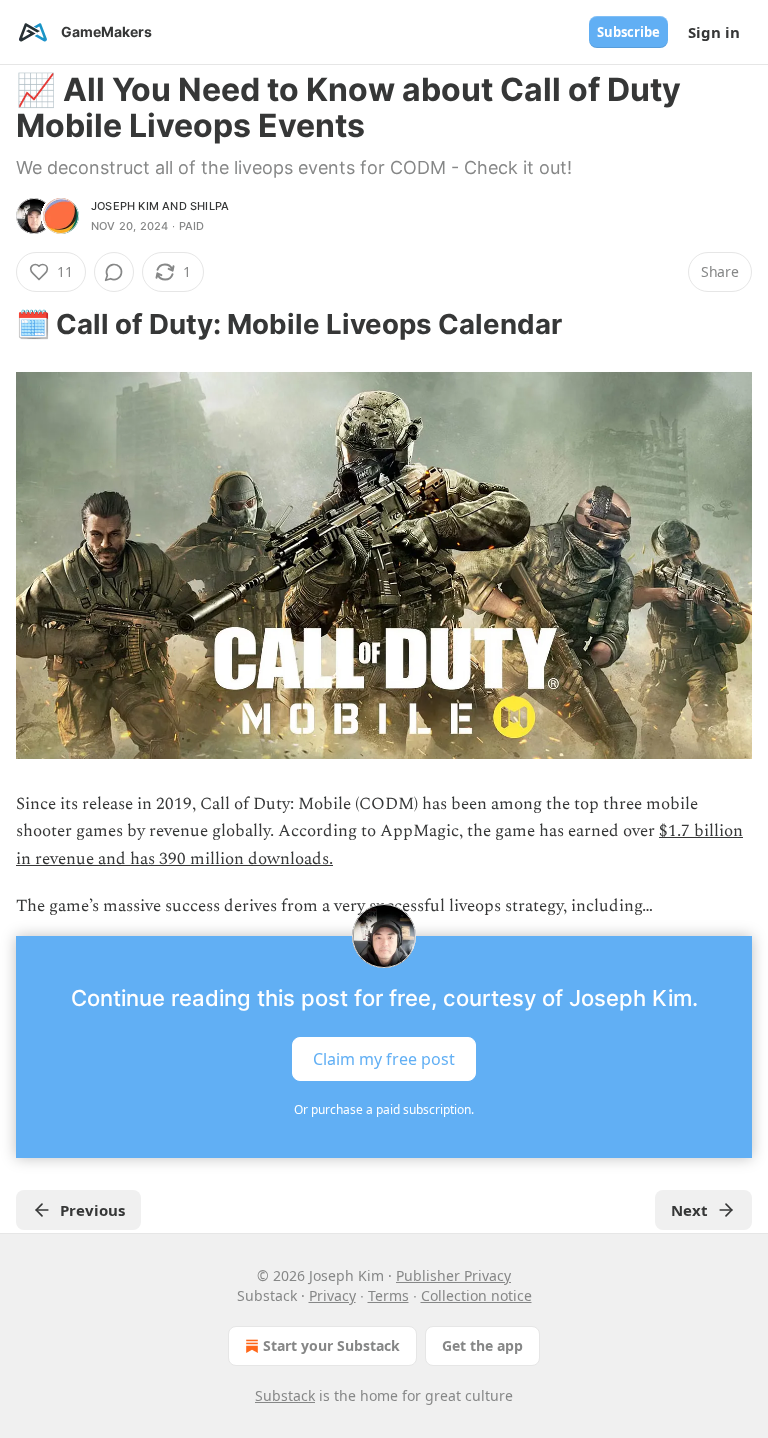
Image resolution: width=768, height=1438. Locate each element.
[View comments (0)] (114, 272)
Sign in (714, 32)
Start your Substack (331, 1345)
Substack (285, 1395)
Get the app (482, 1345)
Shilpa (209, 206)
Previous (92, 1210)
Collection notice (476, 1295)
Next (689, 1210)
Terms (388, 1295)
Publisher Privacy (453, 1275)
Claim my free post (384, 1059)
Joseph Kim (125, 206)
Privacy (332, 1295)
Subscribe (628, 32)
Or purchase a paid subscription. (384, 1109)
